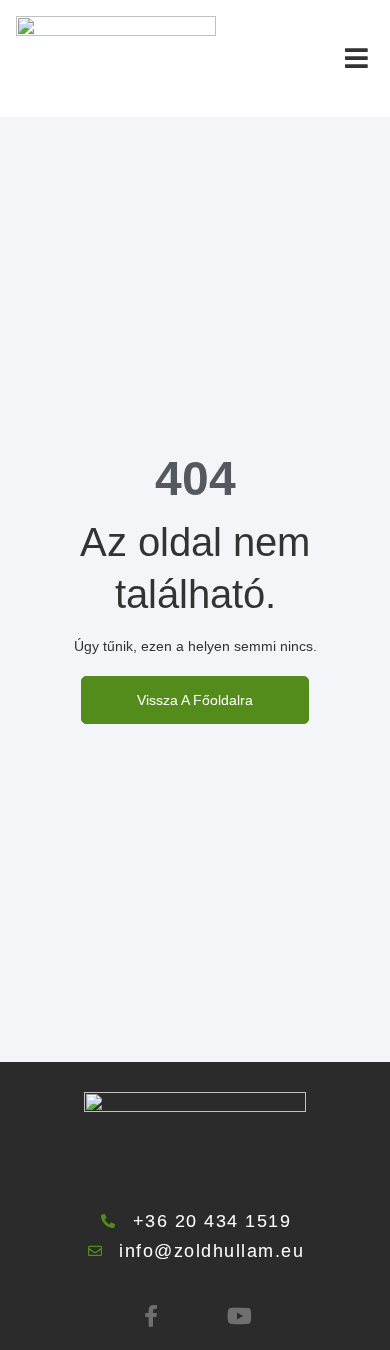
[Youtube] (239, 1316)
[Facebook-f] (151, 1316)
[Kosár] (310, 57)
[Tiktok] (195, 1316)
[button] (356, 58)
